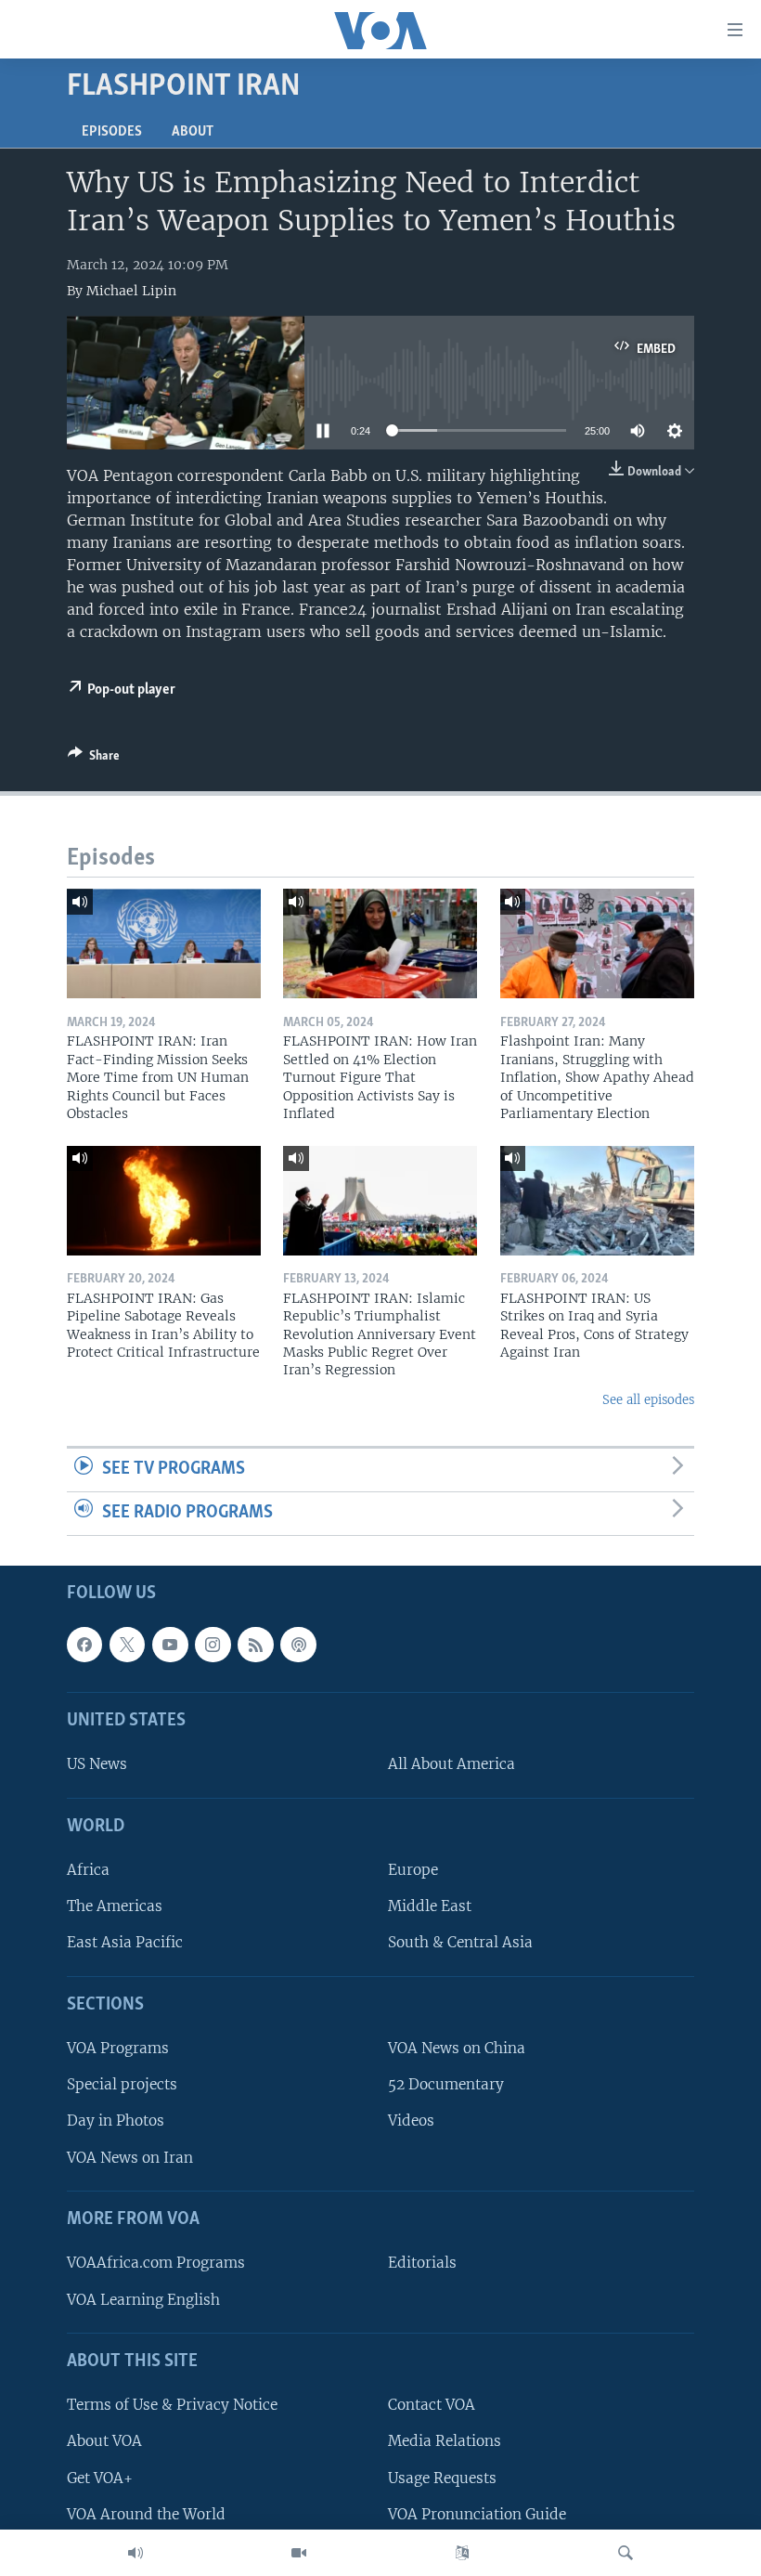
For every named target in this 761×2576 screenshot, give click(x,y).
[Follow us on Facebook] (84, 1644)
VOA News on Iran (130, 2157)
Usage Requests (442, 2477)
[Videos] (299, 2553)
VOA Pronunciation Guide (477, 2513)
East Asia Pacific (125, 1942)
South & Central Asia (460, 1942)
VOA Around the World (146, 2513)
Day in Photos (116, 2121)
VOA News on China (457, 2048)
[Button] (94, 759)
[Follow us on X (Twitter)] (127, 1644)
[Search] (626, 2553)
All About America (451, 1764)
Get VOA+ (100, 2477)
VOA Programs (118, 2048)
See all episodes (648, 1400)
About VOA (104, 2441)
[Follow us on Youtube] (170, 1644)
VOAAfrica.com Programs (156, 2263)
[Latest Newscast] (135, 2553)
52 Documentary (446, 2084)
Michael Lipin (131, 291)
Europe (413, 1870)
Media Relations (445, 2441)
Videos (411, 2121)
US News (97, 1764)
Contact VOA (432, 2405)
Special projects (122, 2084)
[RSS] (255, 1644)
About (193, 132)
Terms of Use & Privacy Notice (172, 2405)
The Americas (115, 1906)
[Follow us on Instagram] (213, 1644)
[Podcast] (298, 1644)
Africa (88, 1870)
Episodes (112, 132)
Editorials (422, 2263)
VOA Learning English (143, 2299)
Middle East (430, 1906)
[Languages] (462, 2553)
